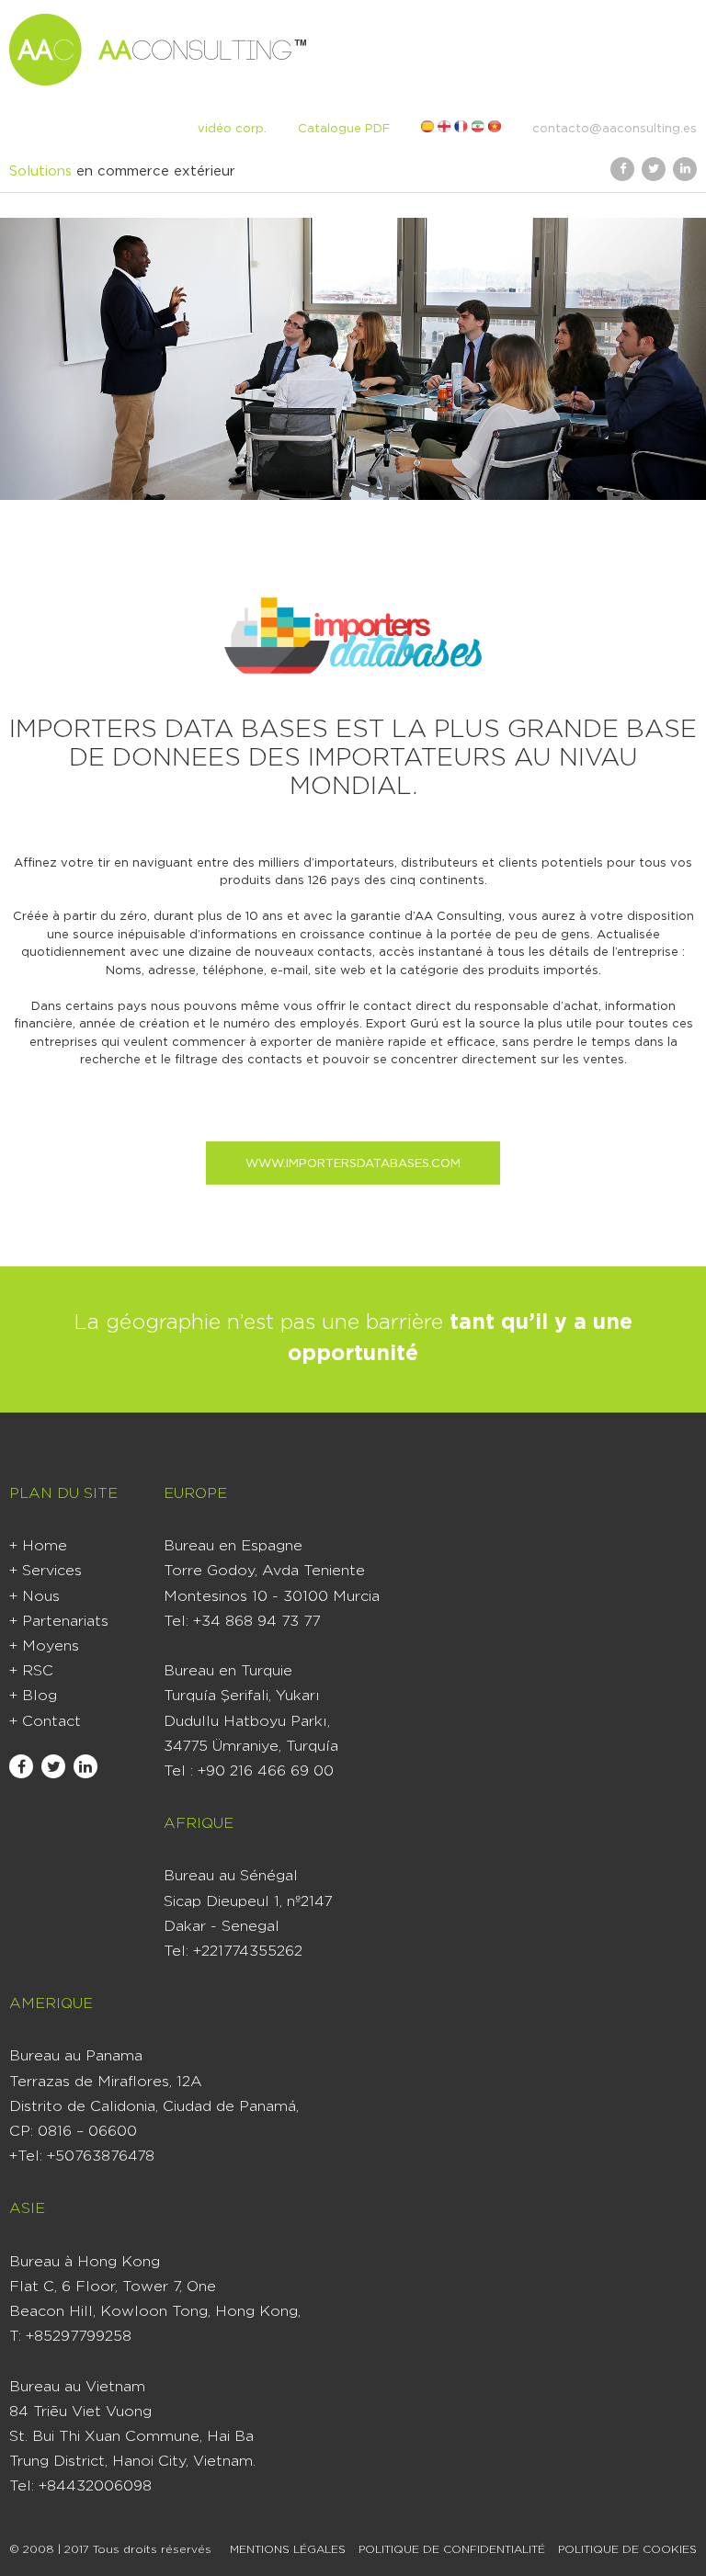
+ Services (46, 1571)
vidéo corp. (232, 129)
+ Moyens (44, 1646)
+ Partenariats (59, 1621)
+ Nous (34, 1596)
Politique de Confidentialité (452, 2549)
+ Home (38, 1546)
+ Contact (45, 1721)
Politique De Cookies (627, 2549)
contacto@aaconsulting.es (615, 129)
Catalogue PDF (344, 129)
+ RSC (31, 1671)
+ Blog (33, 1696)
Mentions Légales (288, 2549)
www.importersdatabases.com (353, 1164)
